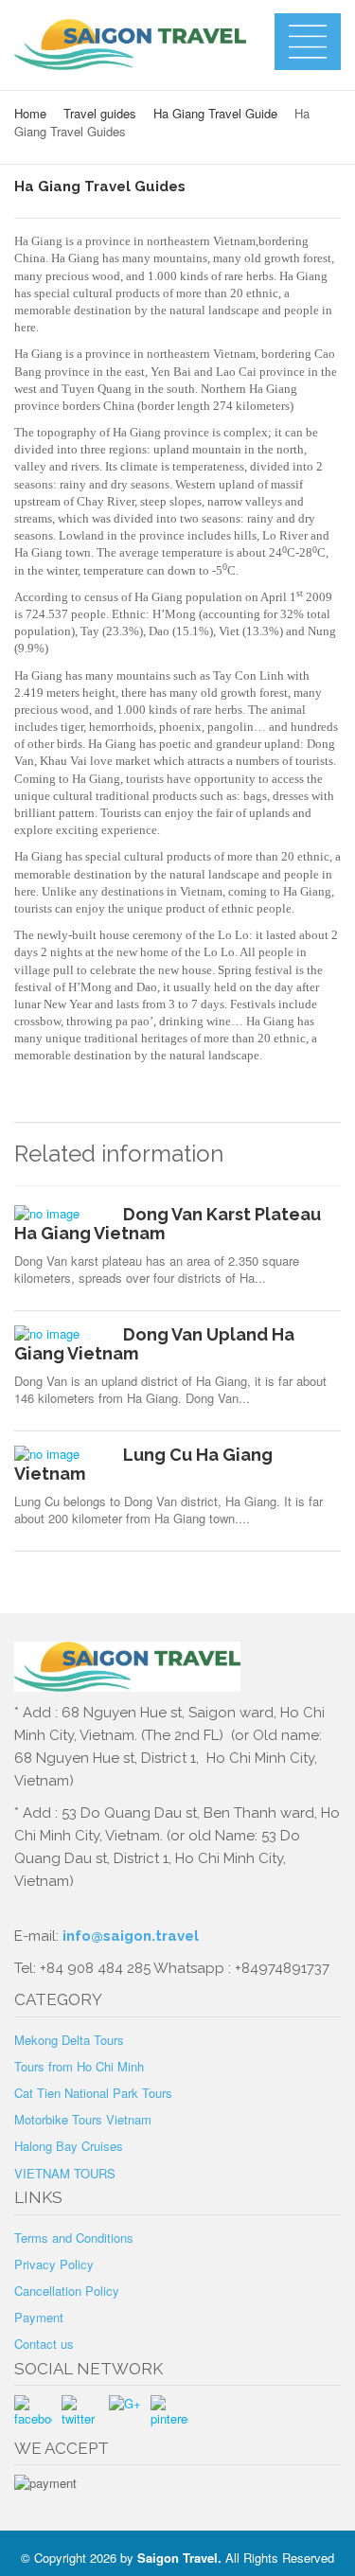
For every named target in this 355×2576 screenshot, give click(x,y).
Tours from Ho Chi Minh (79, 2066)
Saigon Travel (177, 2558)
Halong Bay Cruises (69, 2146)
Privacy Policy (54, 2264)
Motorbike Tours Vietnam (83, 2119)
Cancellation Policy (67, 2291)
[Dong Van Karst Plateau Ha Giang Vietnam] (62, 1214)
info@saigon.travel (129, 1936)
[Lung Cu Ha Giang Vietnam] (62, 1454)
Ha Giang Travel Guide (215, 113)
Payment (39, 2317)
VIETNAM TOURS (65, 2173)
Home (30, 113)
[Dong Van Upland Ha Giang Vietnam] (62, 1334)
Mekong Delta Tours (69, 2040)
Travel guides (100, 113)
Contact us (44, 2344)
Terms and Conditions (74, 2238)
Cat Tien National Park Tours (93, 2093)
